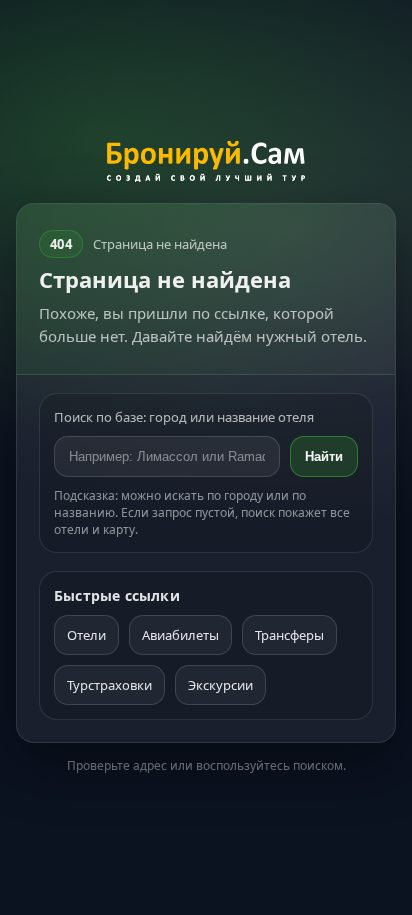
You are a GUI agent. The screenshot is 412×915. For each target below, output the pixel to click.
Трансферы (289, 635)
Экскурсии (220, 685)
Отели (86, 635)
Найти (324, 456)
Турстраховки (109, 685)
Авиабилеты (180, 635)
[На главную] (206, 164)
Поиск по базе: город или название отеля (184, 417)
